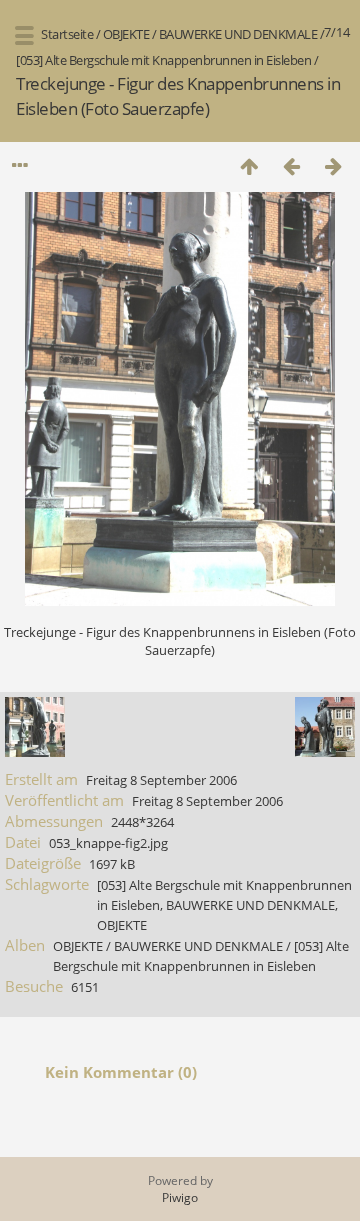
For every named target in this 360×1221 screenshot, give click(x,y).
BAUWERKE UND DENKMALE (238, 34)
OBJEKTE (126, 34)
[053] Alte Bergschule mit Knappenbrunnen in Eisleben (163, 60)
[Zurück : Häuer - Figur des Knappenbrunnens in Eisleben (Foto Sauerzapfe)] (291, 165)
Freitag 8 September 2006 (161, 780)
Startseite (67, 34)
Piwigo (180, 1197)
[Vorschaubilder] (249, 165)
